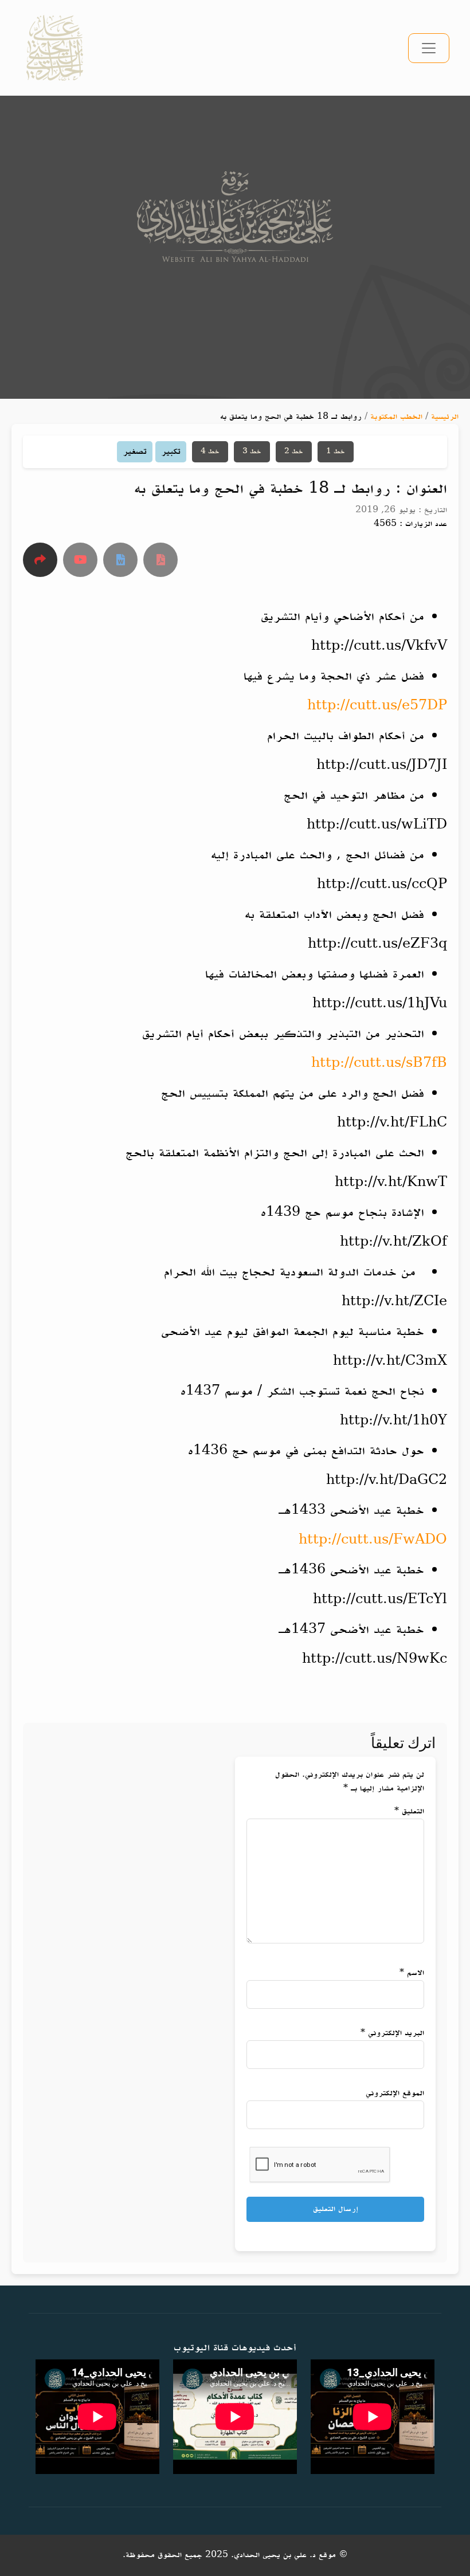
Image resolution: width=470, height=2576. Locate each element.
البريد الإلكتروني (392, 2033)
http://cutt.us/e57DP (377, 706)
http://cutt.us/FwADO (373, 1540)
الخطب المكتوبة (396, 417)
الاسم (412, 1973)
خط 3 (252, 451)
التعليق (409, 1811)
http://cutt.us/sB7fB (379, 1064)
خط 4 (210, 451)
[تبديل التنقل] (429, 48)
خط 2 (294, 451)
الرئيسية (445, 417)
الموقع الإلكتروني (395, 2093)
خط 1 (336, 451)
